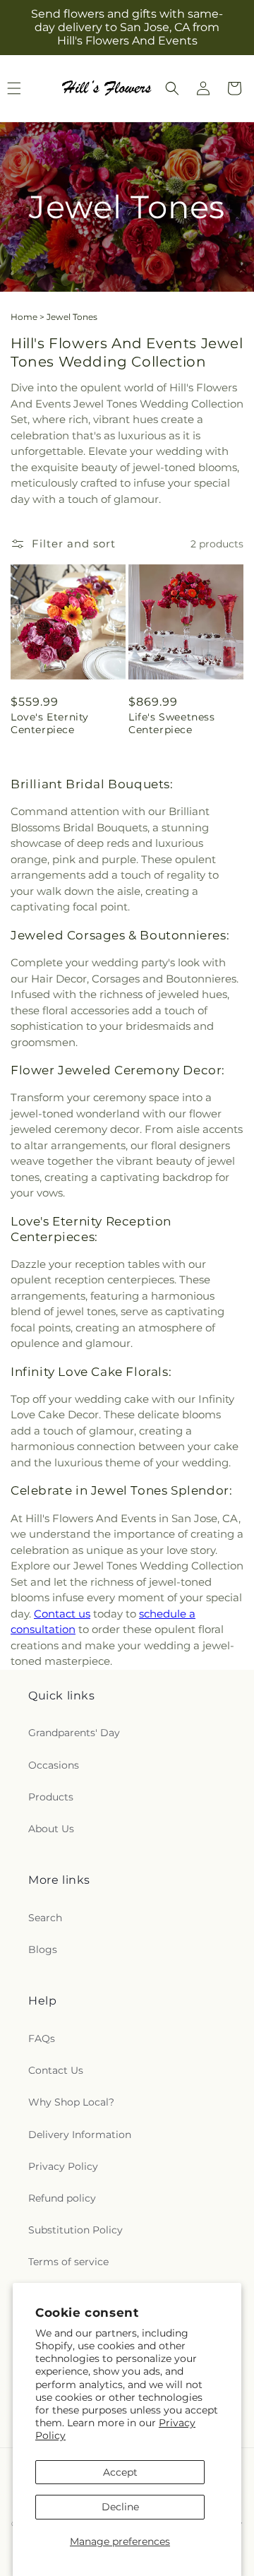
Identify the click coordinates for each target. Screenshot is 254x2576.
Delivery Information (80, 2135)
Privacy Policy (63, 2166)
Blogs (43, 1949)
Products (51, 1797)
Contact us (62, 1614)
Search (45, 1918)
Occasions (54, 1765)
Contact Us (56, 2070)
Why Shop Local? (71, 2102)
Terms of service (68, 2262)
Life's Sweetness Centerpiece (172, 723)
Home (24, 317)
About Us (51, 1829)
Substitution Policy (75, 2230)
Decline (120, 2507)
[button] (172, 88)
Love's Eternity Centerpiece (50, 723)
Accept (120, 2472)
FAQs (42, 2038)
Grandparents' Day (74, 1733)
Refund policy (62, 2198)
